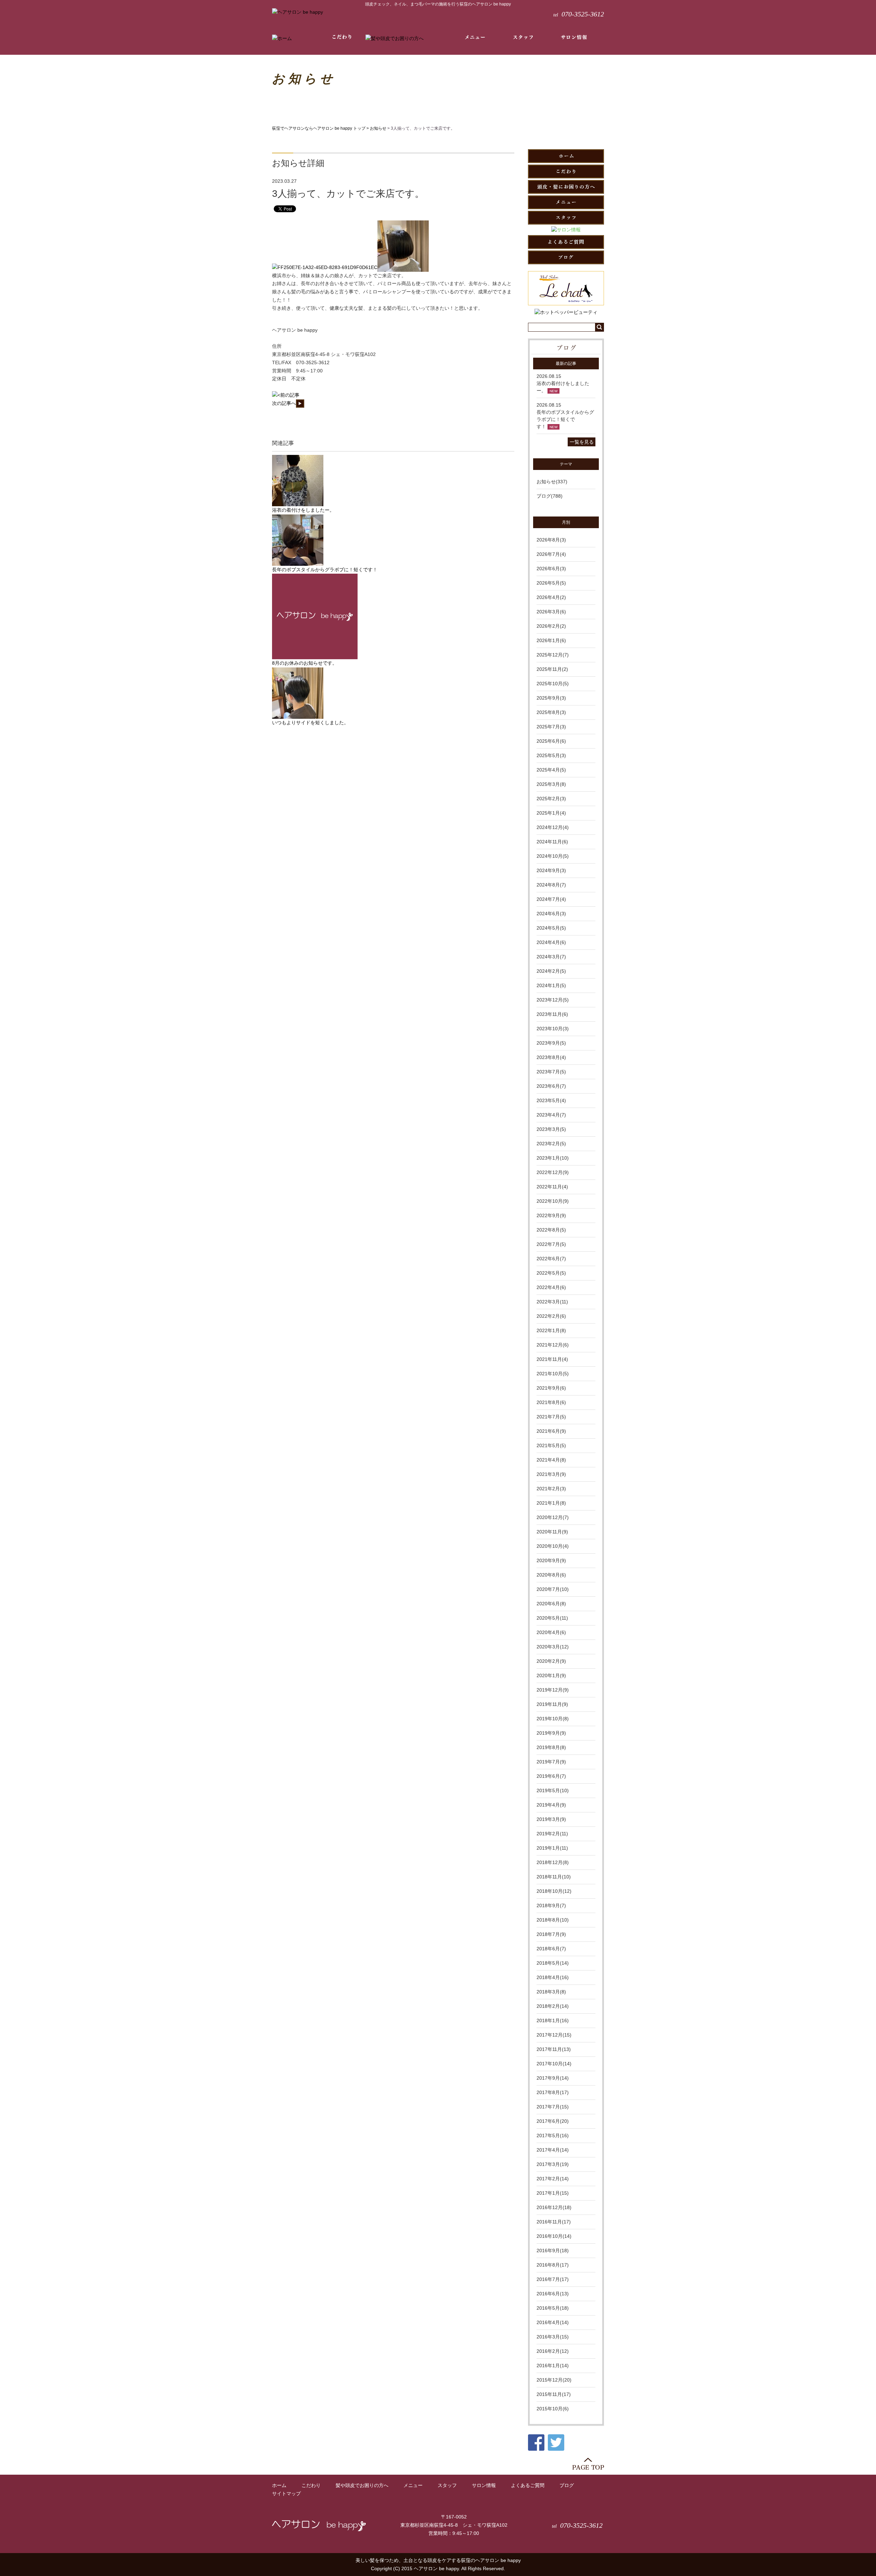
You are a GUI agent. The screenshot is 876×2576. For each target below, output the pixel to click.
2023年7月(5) (551, 1072)
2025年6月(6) (551, 741)
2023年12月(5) (553, 1000)
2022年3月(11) (552, 1302)
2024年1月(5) (551, 985)
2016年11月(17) (554, 2222)
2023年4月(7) (551, 1115)
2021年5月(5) (551, 1445)
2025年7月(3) (551, 727)
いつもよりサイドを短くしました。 (310, 723)
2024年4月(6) (551, 942)
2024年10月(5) (553, 856)
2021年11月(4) (552, 1359)
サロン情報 (484, 2485)
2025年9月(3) (551, 698)
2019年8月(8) (551, 1747)
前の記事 (290, 395)
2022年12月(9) (553, 1172)
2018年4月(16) (553, 1977)
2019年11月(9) (552, 1704)
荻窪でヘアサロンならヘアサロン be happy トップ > (321, 128)
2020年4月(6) (551, 1632)
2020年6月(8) (551, 1604)
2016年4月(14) (553, 2322)
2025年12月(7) (553, 655)
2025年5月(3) (551, 755)
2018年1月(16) (553, 2020)
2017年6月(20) (553, 2121)
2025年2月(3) (551, 799)
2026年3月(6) (551, 612)
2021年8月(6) (551, 1402)
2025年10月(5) (553, 684)
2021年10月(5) (553, 1374)
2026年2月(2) (551, 626)
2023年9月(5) (551, 1043)
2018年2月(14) (553, 2006)
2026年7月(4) (551, 554)
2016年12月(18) (554, 2207)
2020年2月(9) (551, 1661)
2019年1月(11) (552, 1848)
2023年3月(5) (551, 1129)
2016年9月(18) (553, 2250)
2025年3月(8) (551, 784)
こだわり (311, 2485)
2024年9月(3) (551, 870)
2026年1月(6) (551, 640)
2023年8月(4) (551, 1057)
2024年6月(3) (551, 914)
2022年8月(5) (551, 1230)
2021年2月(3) (551, 1489)
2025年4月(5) (551, 770)
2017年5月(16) (553, 2135)
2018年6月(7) (551, 1949)
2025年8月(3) (551, 712)
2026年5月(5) (551, 583)
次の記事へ (284, 403)
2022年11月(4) (552, 1187)
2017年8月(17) (553, 2092)
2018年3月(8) (551, 1992)
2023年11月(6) (552, 1014)
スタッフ (447, 2485)
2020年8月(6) (551, 1575)
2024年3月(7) (551, 957)
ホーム (279, 2485)
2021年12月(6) (553, 1345)
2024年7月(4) (551, 899)
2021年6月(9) (551, 1431)
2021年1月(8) (551, 1503)
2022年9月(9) (551, 1215)
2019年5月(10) (553, 1790)
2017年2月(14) (553, 2179)
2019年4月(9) (551, 1805)
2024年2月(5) (551, 971)
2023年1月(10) (553, 1158)
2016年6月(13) (553, 2294)
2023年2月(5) (551, 1144)
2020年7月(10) (553, 1589)
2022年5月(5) (551, 1273)
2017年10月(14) (554, 2064)
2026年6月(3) (551, 569)
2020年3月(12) (553, 1647)
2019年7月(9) (551, 1762)
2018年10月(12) (554, 1891)
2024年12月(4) (553, 827)
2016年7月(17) (553, 2279)
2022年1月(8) (551, 1330)
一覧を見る (582, 442)
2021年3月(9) (551, 1474)
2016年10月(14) (554, 2236)
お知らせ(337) (552, 482)
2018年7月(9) (551, 1934)
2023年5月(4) (551, 1100)
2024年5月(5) (551, 928)
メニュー (413, 2485)
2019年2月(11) (552, 1834)
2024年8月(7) (551, 885)
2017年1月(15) (553, 2193)
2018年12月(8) (553, 1862)
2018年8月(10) (553, 1920)
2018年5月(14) (553, 1963)
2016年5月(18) (553, 2308)
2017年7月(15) (553, 2107)
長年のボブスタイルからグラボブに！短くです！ (325, 570)
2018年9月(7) (551, 1905)
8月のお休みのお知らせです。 (305, 663)
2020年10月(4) (553, 1546)
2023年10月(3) (553, 1029)
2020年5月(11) (552, 1618)
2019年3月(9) (551, 1819)
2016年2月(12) (553, 2351)
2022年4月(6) (551, 1287)
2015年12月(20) (554, 2380)
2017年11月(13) (554, 2049)
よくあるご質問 (528, 2485)
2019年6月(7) (551, 1776)
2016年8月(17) (553, 2265)
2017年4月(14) (553, 2150)
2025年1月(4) (551, 813)
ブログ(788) (550, 496)
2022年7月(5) (551, 1244)
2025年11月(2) (552, 669)
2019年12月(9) (553, 1690)
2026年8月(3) (551, 540)
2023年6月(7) (551, 1086)
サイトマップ (286, 2494)
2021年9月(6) (551, 1388)
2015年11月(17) (554, 2394)
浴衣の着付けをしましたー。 (303, 510)
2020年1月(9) (551, 1675)
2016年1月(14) (553, 2365)
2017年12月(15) (554, 2035)
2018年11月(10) (554, 1877)
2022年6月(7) (551, 1259)
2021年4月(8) (551, 1460)
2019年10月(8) (553, 1719)
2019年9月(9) (551, 1733)
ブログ (567, 2485)
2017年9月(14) (553, 2078)
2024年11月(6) (552, 842)
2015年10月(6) (553, 2409)
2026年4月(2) (551, 597)
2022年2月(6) (551, 1316)
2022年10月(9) (553, 1201)
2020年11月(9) (552, 1532)
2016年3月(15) (553, 2337)
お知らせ (378, 128)
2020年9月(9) (551, 1560)
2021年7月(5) (551, 1417)
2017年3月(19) (553, 2164)
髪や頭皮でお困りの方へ (362, 2485)
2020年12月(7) (553, 1517)
